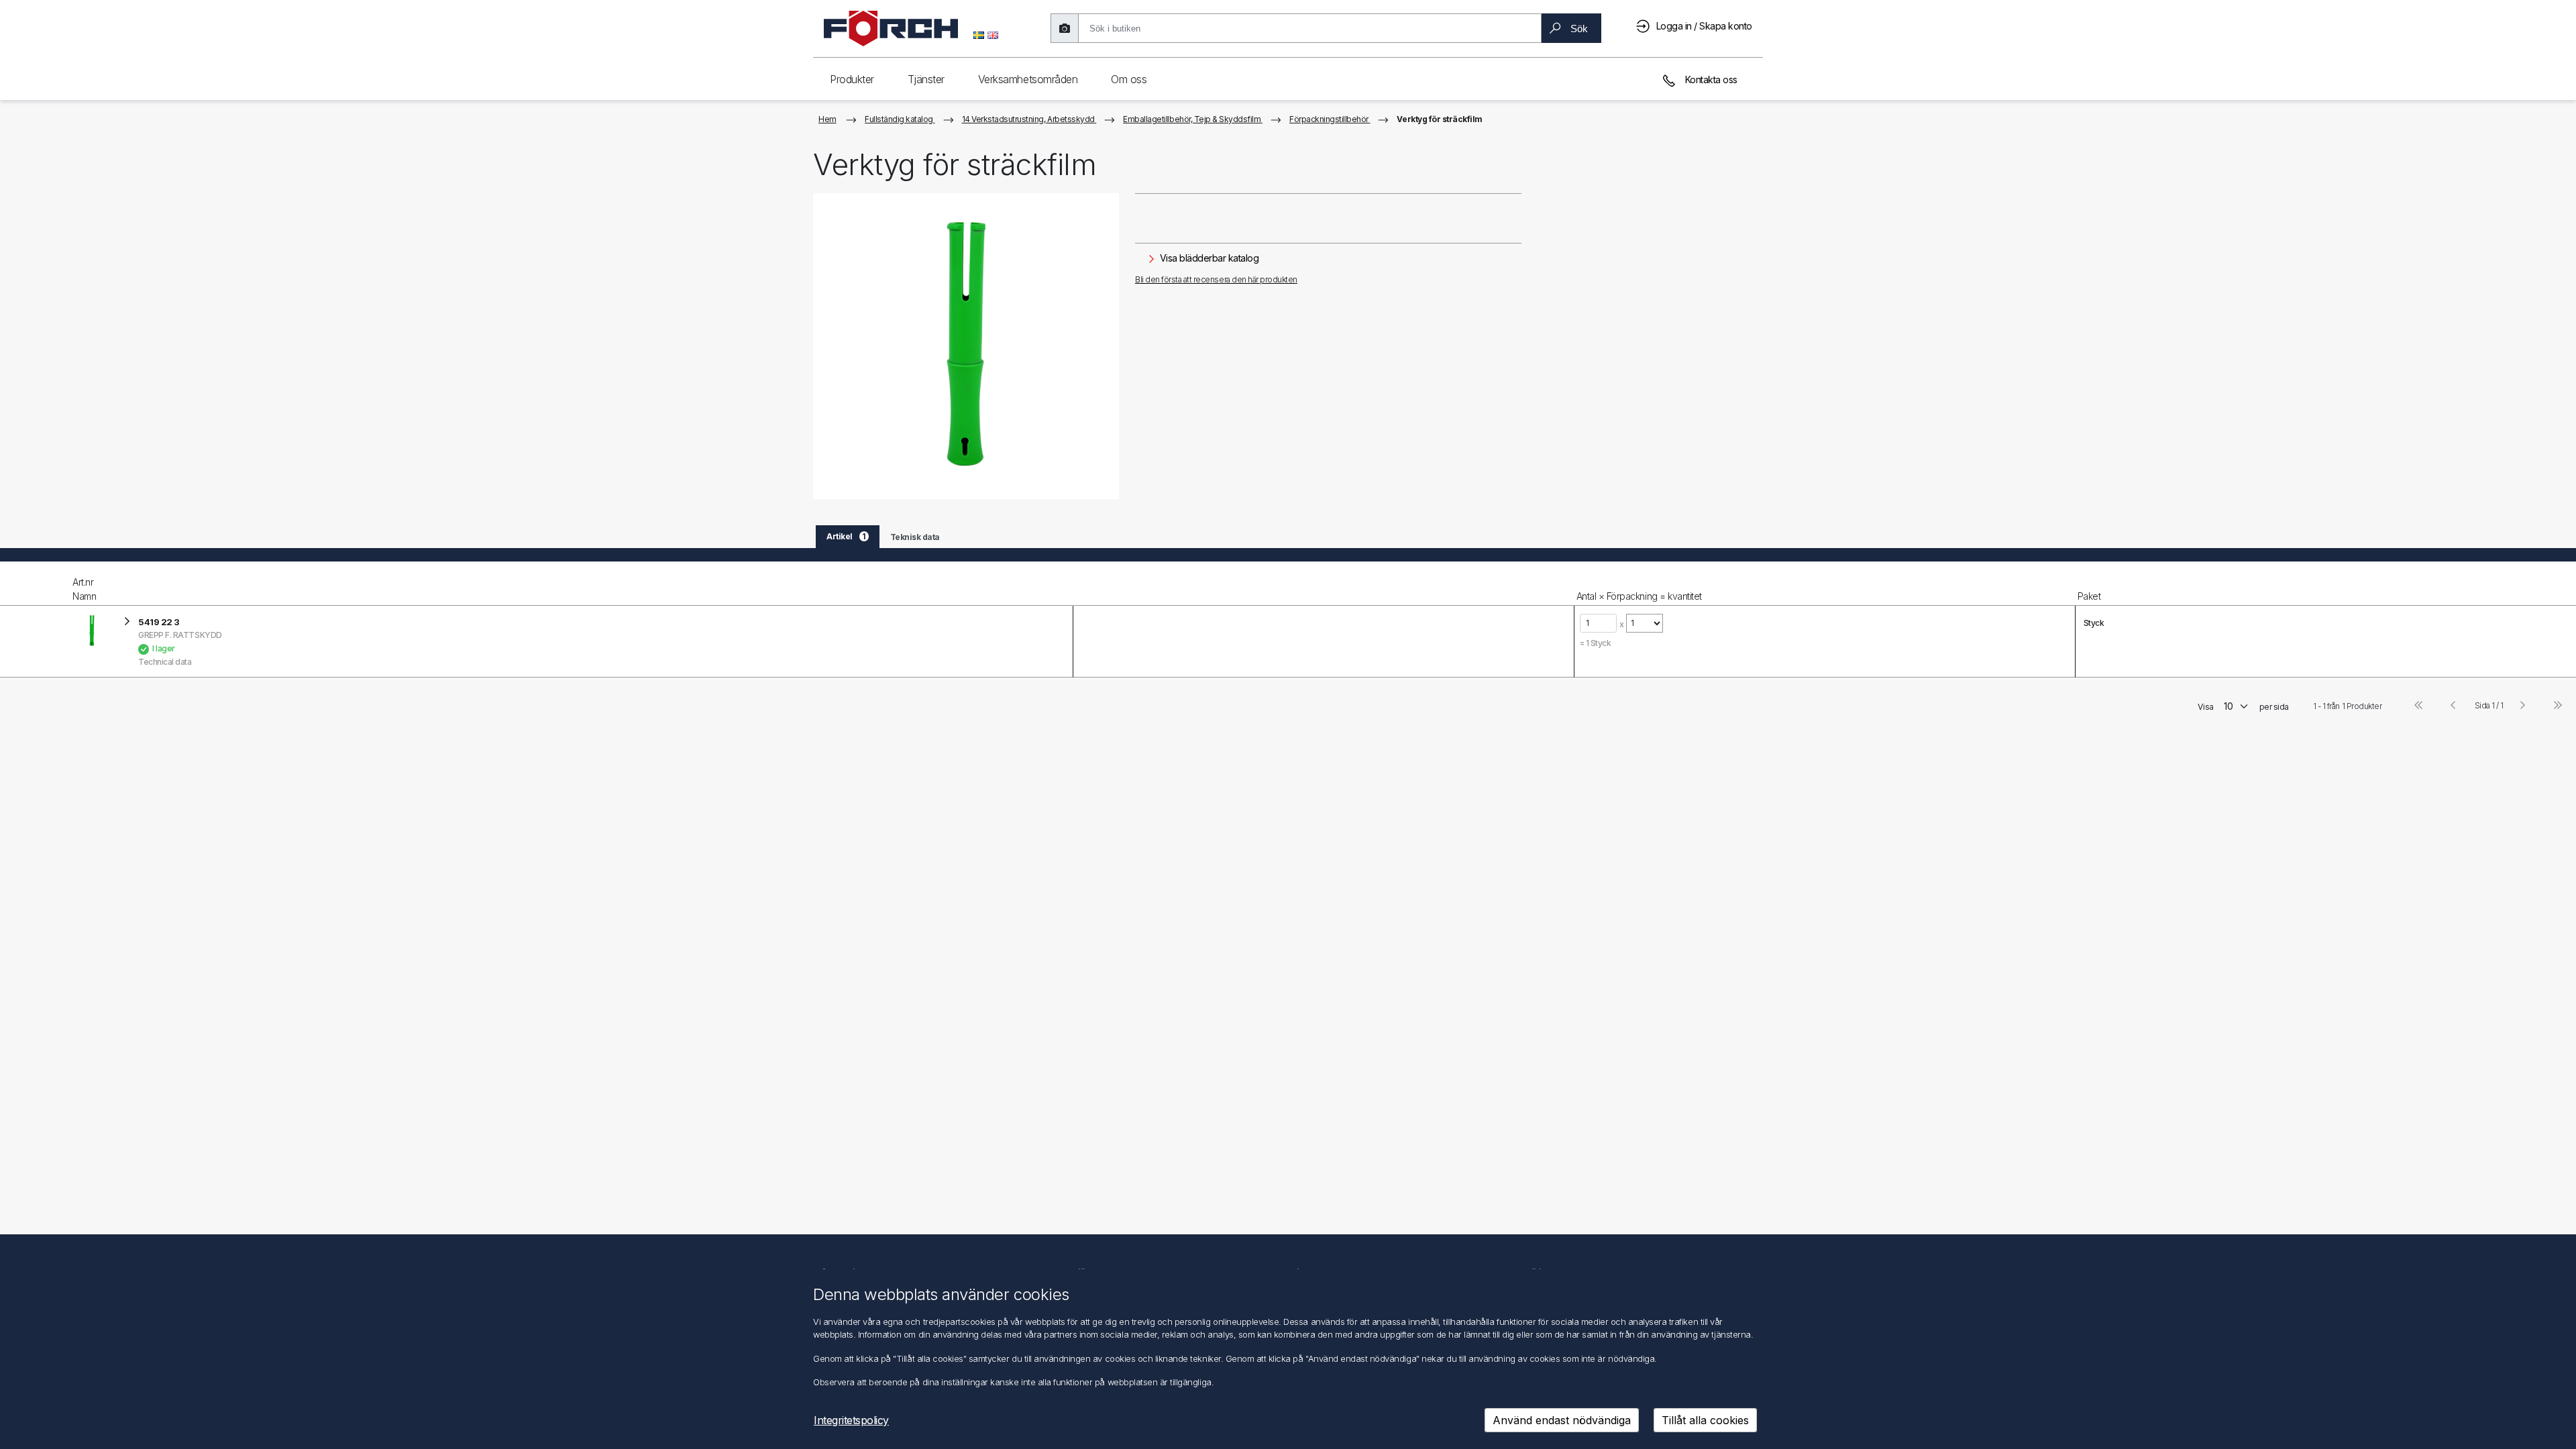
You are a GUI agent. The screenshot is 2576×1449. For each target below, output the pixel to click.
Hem (827, 119)
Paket (2089, 596)
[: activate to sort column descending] (35, 584)
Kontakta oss (1710, 79)
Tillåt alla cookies (1705, 1420)
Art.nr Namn (84, 589)
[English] (993, 34)
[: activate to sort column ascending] (1323, 584)
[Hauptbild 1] (966, 346)
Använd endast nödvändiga (1562, 1420)
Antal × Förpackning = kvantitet (1639, 596)
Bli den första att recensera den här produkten (1216, 279)
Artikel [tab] (846, 536)
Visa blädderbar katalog (1208, 258)
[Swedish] (979, 34)
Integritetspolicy (851, 1420)
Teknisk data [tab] (915, 537)
